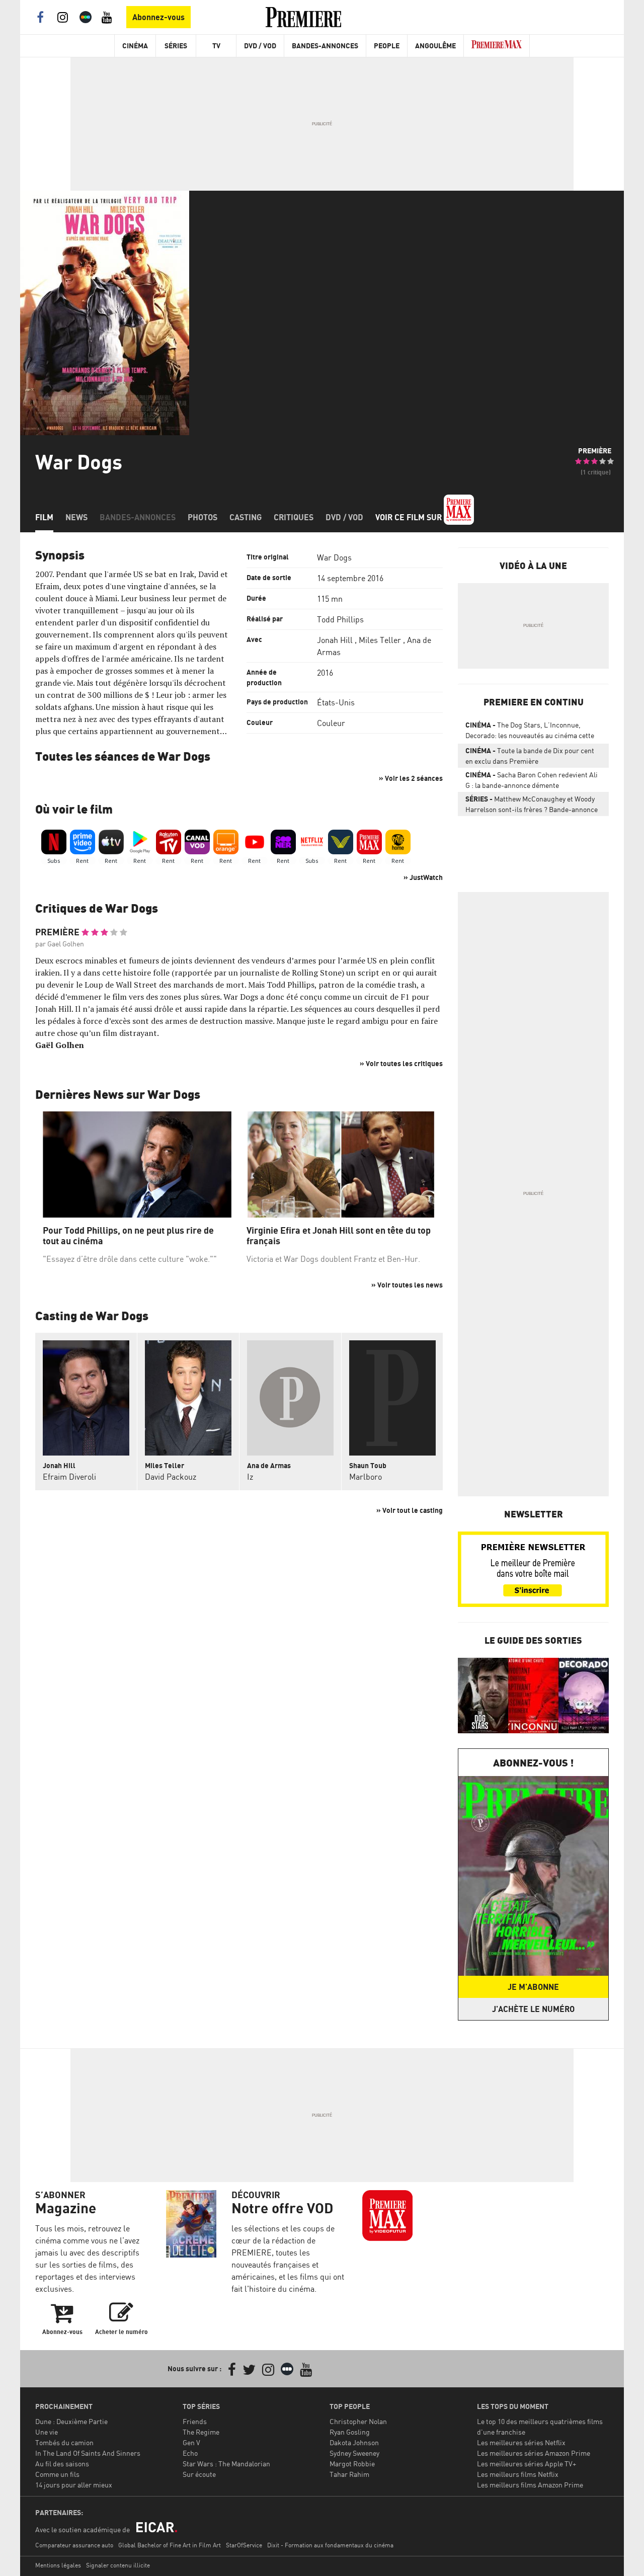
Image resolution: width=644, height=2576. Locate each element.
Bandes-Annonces (325, 46)
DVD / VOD (260, 46)
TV (216, 46)
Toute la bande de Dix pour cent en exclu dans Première (530, 756)
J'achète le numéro (533, 2009)
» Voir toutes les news (407, 1285)
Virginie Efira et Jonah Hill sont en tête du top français (339, 1236)
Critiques (294, 517)
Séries (176, 46)
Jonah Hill (335, 640)
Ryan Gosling (350, 2432)
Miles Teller (380, 640)
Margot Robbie (352, 2464)
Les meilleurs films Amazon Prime (530, 2485)
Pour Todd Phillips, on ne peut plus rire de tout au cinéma (128, 1236)
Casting (246, 517)
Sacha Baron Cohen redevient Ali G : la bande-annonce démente (532, 780)
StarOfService (244, 2545)
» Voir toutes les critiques (401, 1063)
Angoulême (435, 46)
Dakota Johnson (354, 2442)
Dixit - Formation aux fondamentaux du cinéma (330, 2545)
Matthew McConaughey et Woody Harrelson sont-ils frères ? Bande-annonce (532, 804)
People (387, 46)
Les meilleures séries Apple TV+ (527, 2464)
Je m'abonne (533, 1987)
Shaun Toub (368, 1465)
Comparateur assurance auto (74, 2545)
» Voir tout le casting (410, 1510)
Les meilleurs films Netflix (518, 2474)
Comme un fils (57, 2474)
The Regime (201, 2432)
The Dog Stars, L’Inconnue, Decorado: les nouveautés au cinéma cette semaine (530, 732)
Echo (190, 2453)
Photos (203, 517)
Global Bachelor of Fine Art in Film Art (170, 2545)
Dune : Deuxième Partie (71, 2421)
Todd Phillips (340, 619)
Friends (195, 2421)
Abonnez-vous (158, 17)
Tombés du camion (64, 2442)
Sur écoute (199, 2474)
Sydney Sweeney (354, 2453)
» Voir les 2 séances (411, 778)
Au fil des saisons (62, 2464)
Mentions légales (58, 2565)
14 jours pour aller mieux (74, 2485)
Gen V (191, 2442)
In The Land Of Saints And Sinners (88, 2453)
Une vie (47, 2432)
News (76, 517)
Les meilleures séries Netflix (521, 2442)
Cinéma (135, 46)
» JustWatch (423, 877)
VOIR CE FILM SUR (410, 517)
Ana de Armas (269, 1465)
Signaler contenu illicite (118, 2565)
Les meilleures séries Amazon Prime (534, 2453)
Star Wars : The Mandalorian (226, 2464)
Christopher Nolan (358, 2421)
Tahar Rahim (349, 2474)
